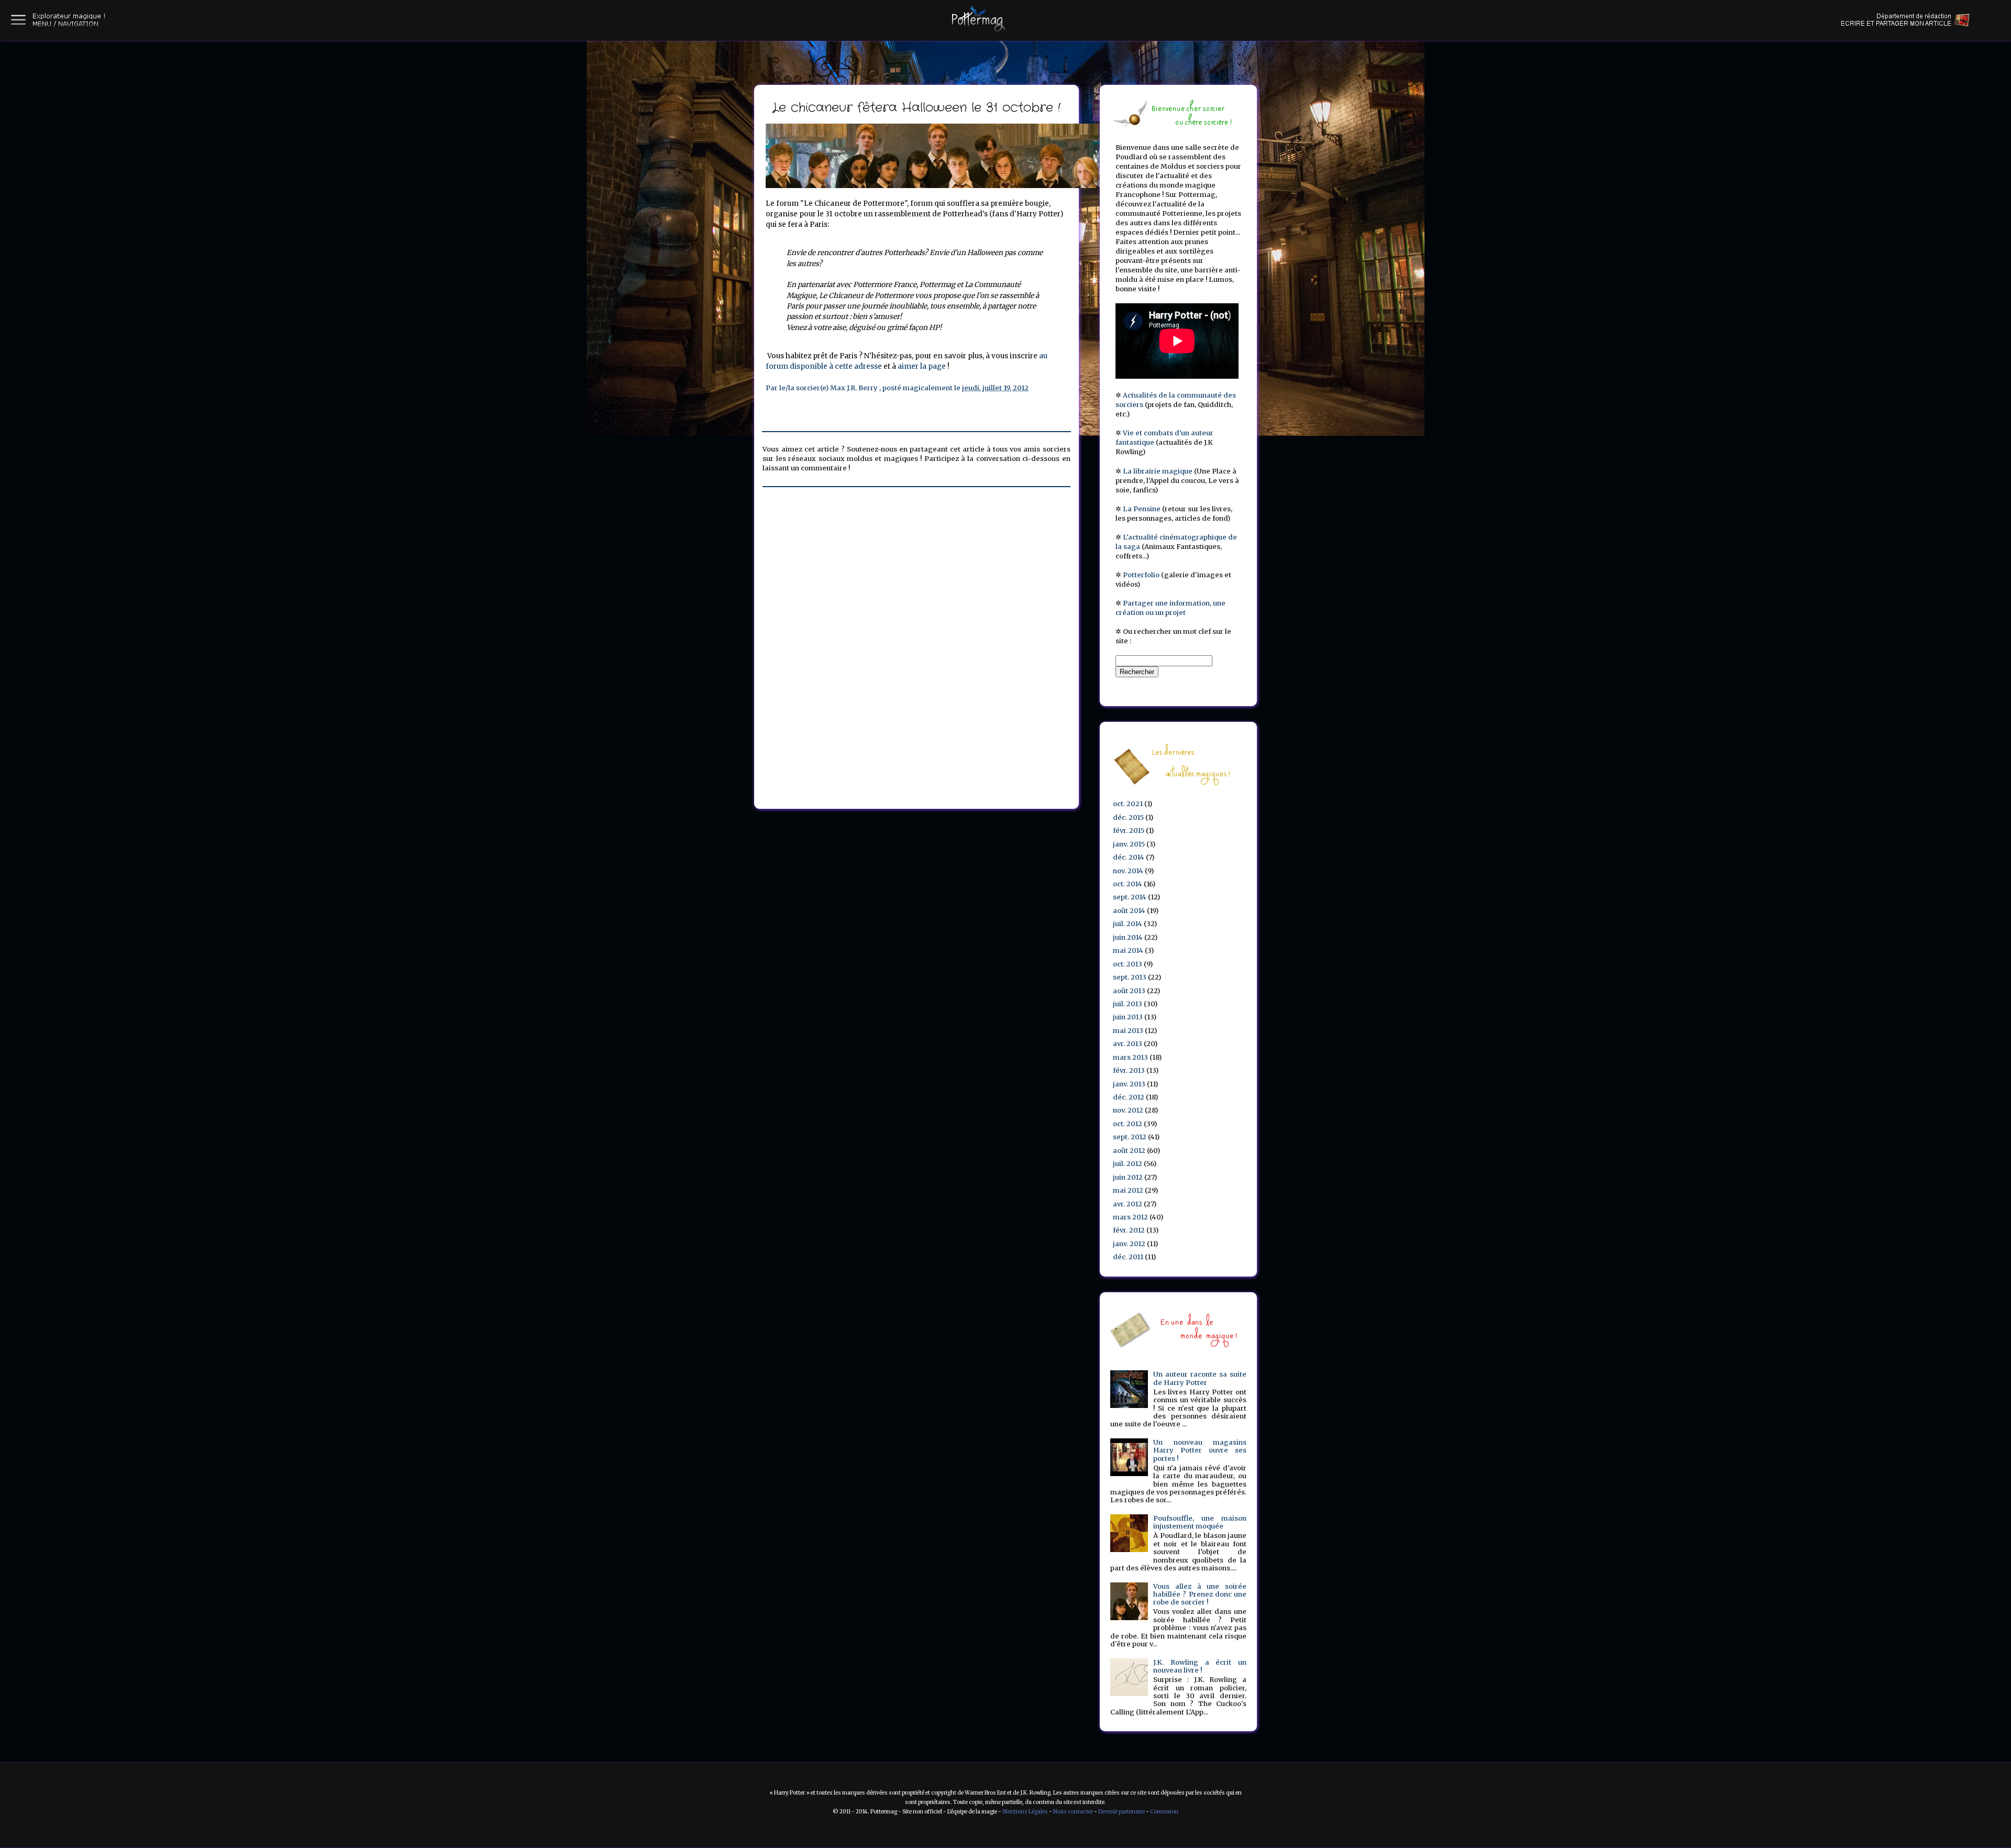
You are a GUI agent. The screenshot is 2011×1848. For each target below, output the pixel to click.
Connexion (1164, 1812)
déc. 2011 (1128, 1257)
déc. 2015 (1128, 817)
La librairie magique (1158, 471)
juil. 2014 (1128, 924)
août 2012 (1129, 1151)
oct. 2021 (1128, 804)
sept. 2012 (1130, 1137)
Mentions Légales (1025, 1812)
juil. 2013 (1128, 1004)
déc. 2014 (1129, 857)
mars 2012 (1130, 1217)
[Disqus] (916, 640)
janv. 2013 (1129, 1084)
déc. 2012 (1129, 1097)
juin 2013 (1128, 1017)
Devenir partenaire (1121, 1812)
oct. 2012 (1128, 1124)
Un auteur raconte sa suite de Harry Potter (1200, 1378)
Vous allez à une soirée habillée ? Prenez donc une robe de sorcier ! (1200, 1594)
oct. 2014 (1128, 884)
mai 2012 (1128, 1190)
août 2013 (1129, 991)
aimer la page (922, 366)
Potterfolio (1141, 575)
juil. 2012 (1128, 1164)
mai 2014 (1128, 950)
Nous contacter (1073, 1812)
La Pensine (1142, 509)
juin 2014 (1128, 937)
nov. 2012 (1128, 1110)
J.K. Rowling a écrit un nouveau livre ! (1200, 1666)
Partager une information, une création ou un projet (1170, 608)
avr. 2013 (1128, 1044)
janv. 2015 (1129, 844)
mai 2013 (1128, 1031)
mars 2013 (1130, 1057)
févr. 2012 (1129, 1230)
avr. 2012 (1128, 1204)
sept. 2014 (1130, 897)
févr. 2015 (1129, 830)
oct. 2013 (1128, 964)
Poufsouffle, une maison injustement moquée (1200, 1522)
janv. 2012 (1129, 1244)
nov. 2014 (1128, 871)
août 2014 (1129, 911)
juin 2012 (1128, 1177)
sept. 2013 (1130, 977)
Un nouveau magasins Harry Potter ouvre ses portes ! (1200, 1450)
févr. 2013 (1129, 1070)
